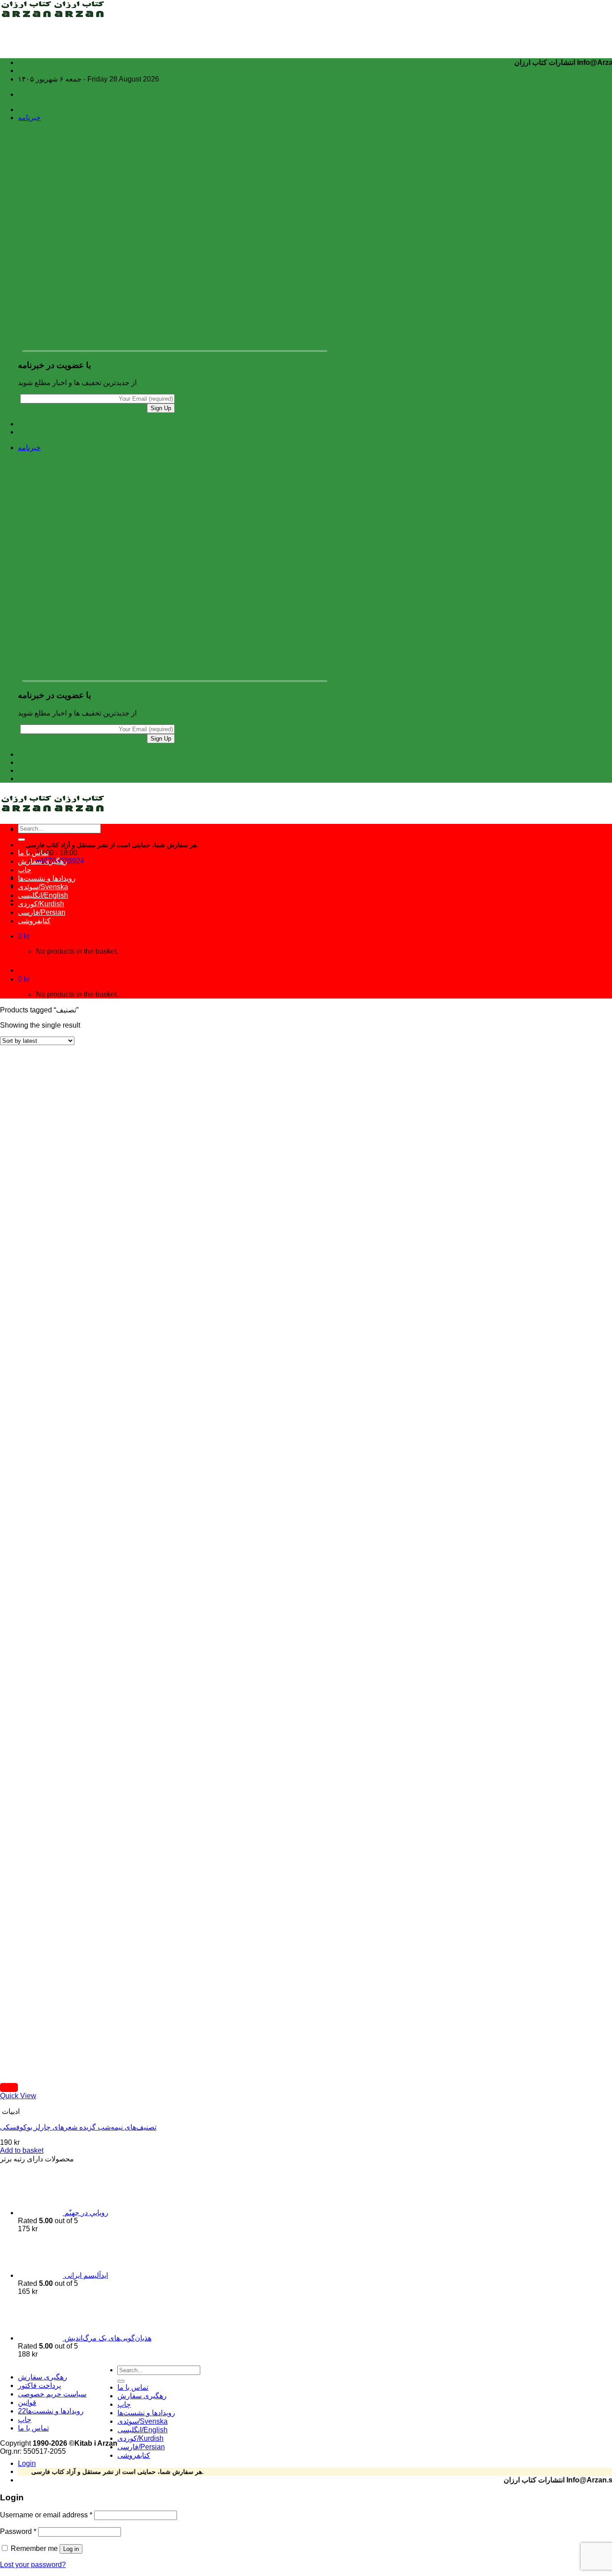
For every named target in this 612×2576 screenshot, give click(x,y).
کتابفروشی (34, 921)
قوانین (27, 2402)
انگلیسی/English (43, 895)
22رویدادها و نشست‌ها (51, 2411)
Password (18, 2531)
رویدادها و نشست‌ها (47, 878)
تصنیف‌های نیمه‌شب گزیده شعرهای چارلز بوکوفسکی (78, 2127)
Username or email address (46, 2515)
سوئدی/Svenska (43, 887)
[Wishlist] (9, 2087)
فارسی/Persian (42, 912)
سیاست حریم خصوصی (52, 2394)
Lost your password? (33, 2565)
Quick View (18, 2096)
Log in (71, 2549)
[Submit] (22, 840)
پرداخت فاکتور (39, 2385)
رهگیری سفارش (43, 861)
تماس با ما (33, 853)
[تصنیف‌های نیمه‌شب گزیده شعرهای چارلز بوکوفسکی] (63, 2073)
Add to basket (22, 2150)
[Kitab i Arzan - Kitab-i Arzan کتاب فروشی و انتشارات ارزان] (53, 15)
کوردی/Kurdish (41, 904)
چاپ (25, 870)
